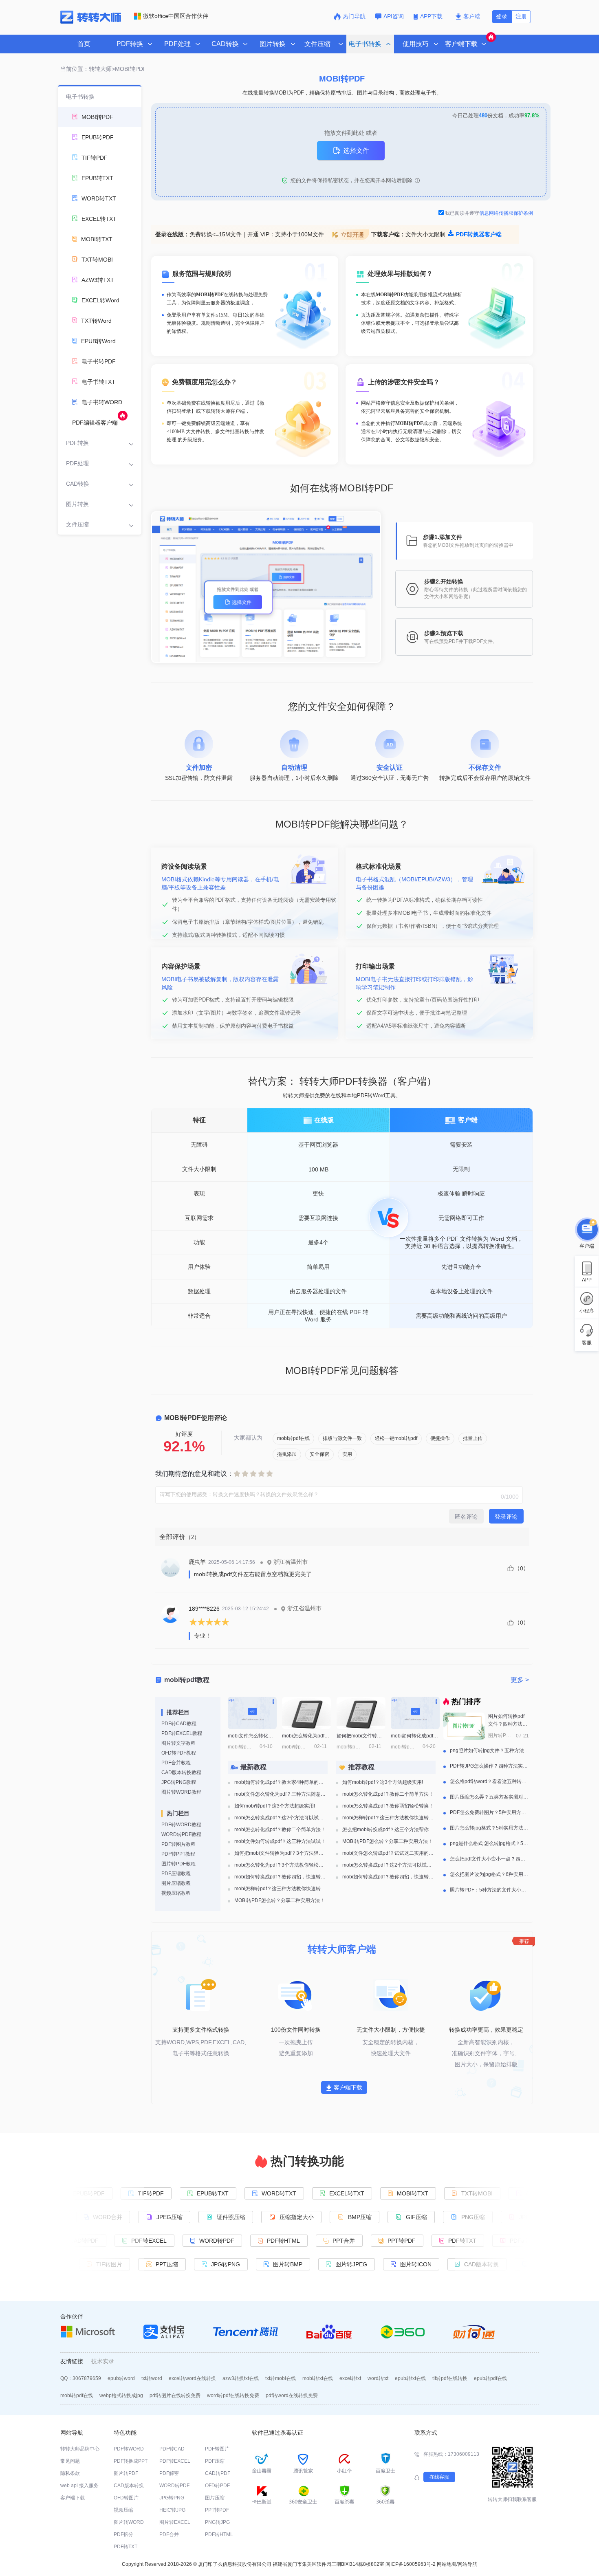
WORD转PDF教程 (181, 1834)
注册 (521, 16)
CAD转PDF (218, 2473)
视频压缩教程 (176, 1893)
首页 (84, 44)
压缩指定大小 (301, 2217)
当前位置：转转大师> (88, 69)
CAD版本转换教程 (181, 1772)
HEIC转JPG (172, 2510)
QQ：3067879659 (81, 2378)
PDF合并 (169, 2534)
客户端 (472, 16)
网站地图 (447, 2564)
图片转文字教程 (178, 1743)
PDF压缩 (215, 2461)
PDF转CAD (172, 2449)
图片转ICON (420, 2264)
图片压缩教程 (176, 1883)
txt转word (152, 2378)
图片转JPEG (355, 2264)
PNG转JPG (217, 2522)
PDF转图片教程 (178, 1844)
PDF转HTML (279, 2241)
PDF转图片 (217, 2449)
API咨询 (394, 16)
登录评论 (506, 1517)
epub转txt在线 (410, 2378)
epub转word (121, 2378)
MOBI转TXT (408, 2193)
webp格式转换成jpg (121, 2395)
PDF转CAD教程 (179, 1724)
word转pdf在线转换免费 (233, 2395)
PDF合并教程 (176, 1763)
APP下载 (432, 16)
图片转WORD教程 (181, 1792)
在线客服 (439, 2477)
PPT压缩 (171, 2264)
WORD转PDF (212, 2241)
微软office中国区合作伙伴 (176, 16)
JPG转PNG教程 (179, 1782)
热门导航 (354, 16)
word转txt (378, 2378)
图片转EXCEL (175, 2522)
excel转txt (350, 2378)
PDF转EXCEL (175, 2461)
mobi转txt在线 (318, 2378)
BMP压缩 (364, 2217)
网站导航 (467, 2564)
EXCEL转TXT (342, 2193)
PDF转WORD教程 (181, 1825)
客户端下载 (348, 2087)
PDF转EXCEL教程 (182, 1733)
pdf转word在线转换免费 (292, 2395)
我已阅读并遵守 (489, 213)
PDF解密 (169, 2473)
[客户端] (587, 1228)
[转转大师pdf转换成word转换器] (91, 22)
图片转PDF (126, 2473)
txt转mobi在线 (281, 2378)
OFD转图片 (126, 2498)
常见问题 (70, 2461)
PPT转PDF (397, 2241)
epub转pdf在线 (490, 2378)
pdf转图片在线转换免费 (175, 2395)
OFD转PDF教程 (179, 1753)
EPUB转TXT (208, 2193)
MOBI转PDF (131, 69)
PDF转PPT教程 (178, 1854)
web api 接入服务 (79, 2486)
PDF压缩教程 (176, 1874)
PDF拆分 (123, 2534)
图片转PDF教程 (178, 1864)
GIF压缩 (421, 2217)
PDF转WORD (129, 2449)
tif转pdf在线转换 (450, 2378)
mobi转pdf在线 (77, 2395)
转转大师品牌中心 (80, 2449)
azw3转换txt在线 (241, 2378)
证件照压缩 (235, 2217)
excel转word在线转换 (192, 2378)
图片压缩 (215, 2498)
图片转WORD (129, 2522)
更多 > (520, 1680)
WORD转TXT (274, 2193)
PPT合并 (339, 2241)
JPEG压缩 (174, 2217)
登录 (502, 16)
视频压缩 (123, 2510)
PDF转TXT (458, 2241)
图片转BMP (292, 2264)
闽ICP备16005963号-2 (411, 2564)
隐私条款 (70, 2473)
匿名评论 (466, 1517)
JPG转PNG (230, 2264)
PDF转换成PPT (131, 2461)
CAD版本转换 (129, 2486)
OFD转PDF (217, 2486)
